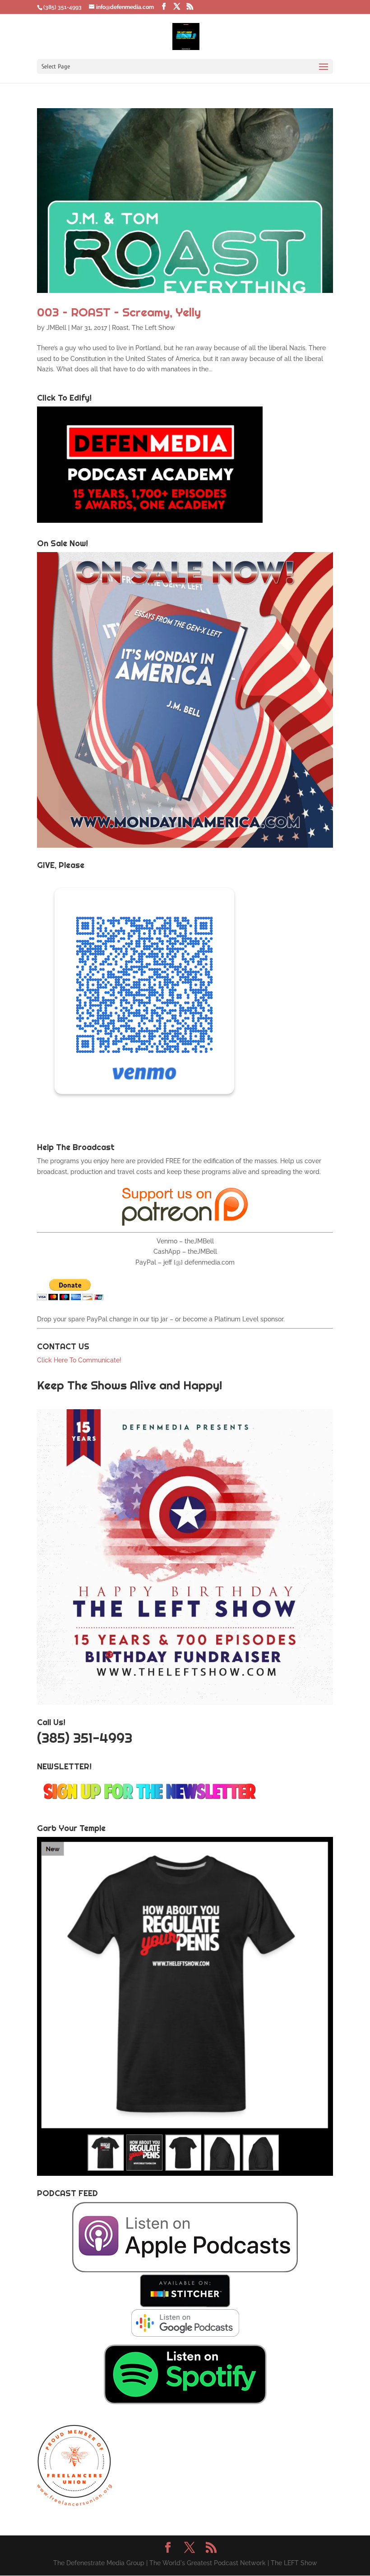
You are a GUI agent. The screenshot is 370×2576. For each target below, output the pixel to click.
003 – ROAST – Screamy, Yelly (119, 312)
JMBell (56, 328)
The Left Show (153, 328)
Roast (120, 328)
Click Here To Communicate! (80, 1360)
